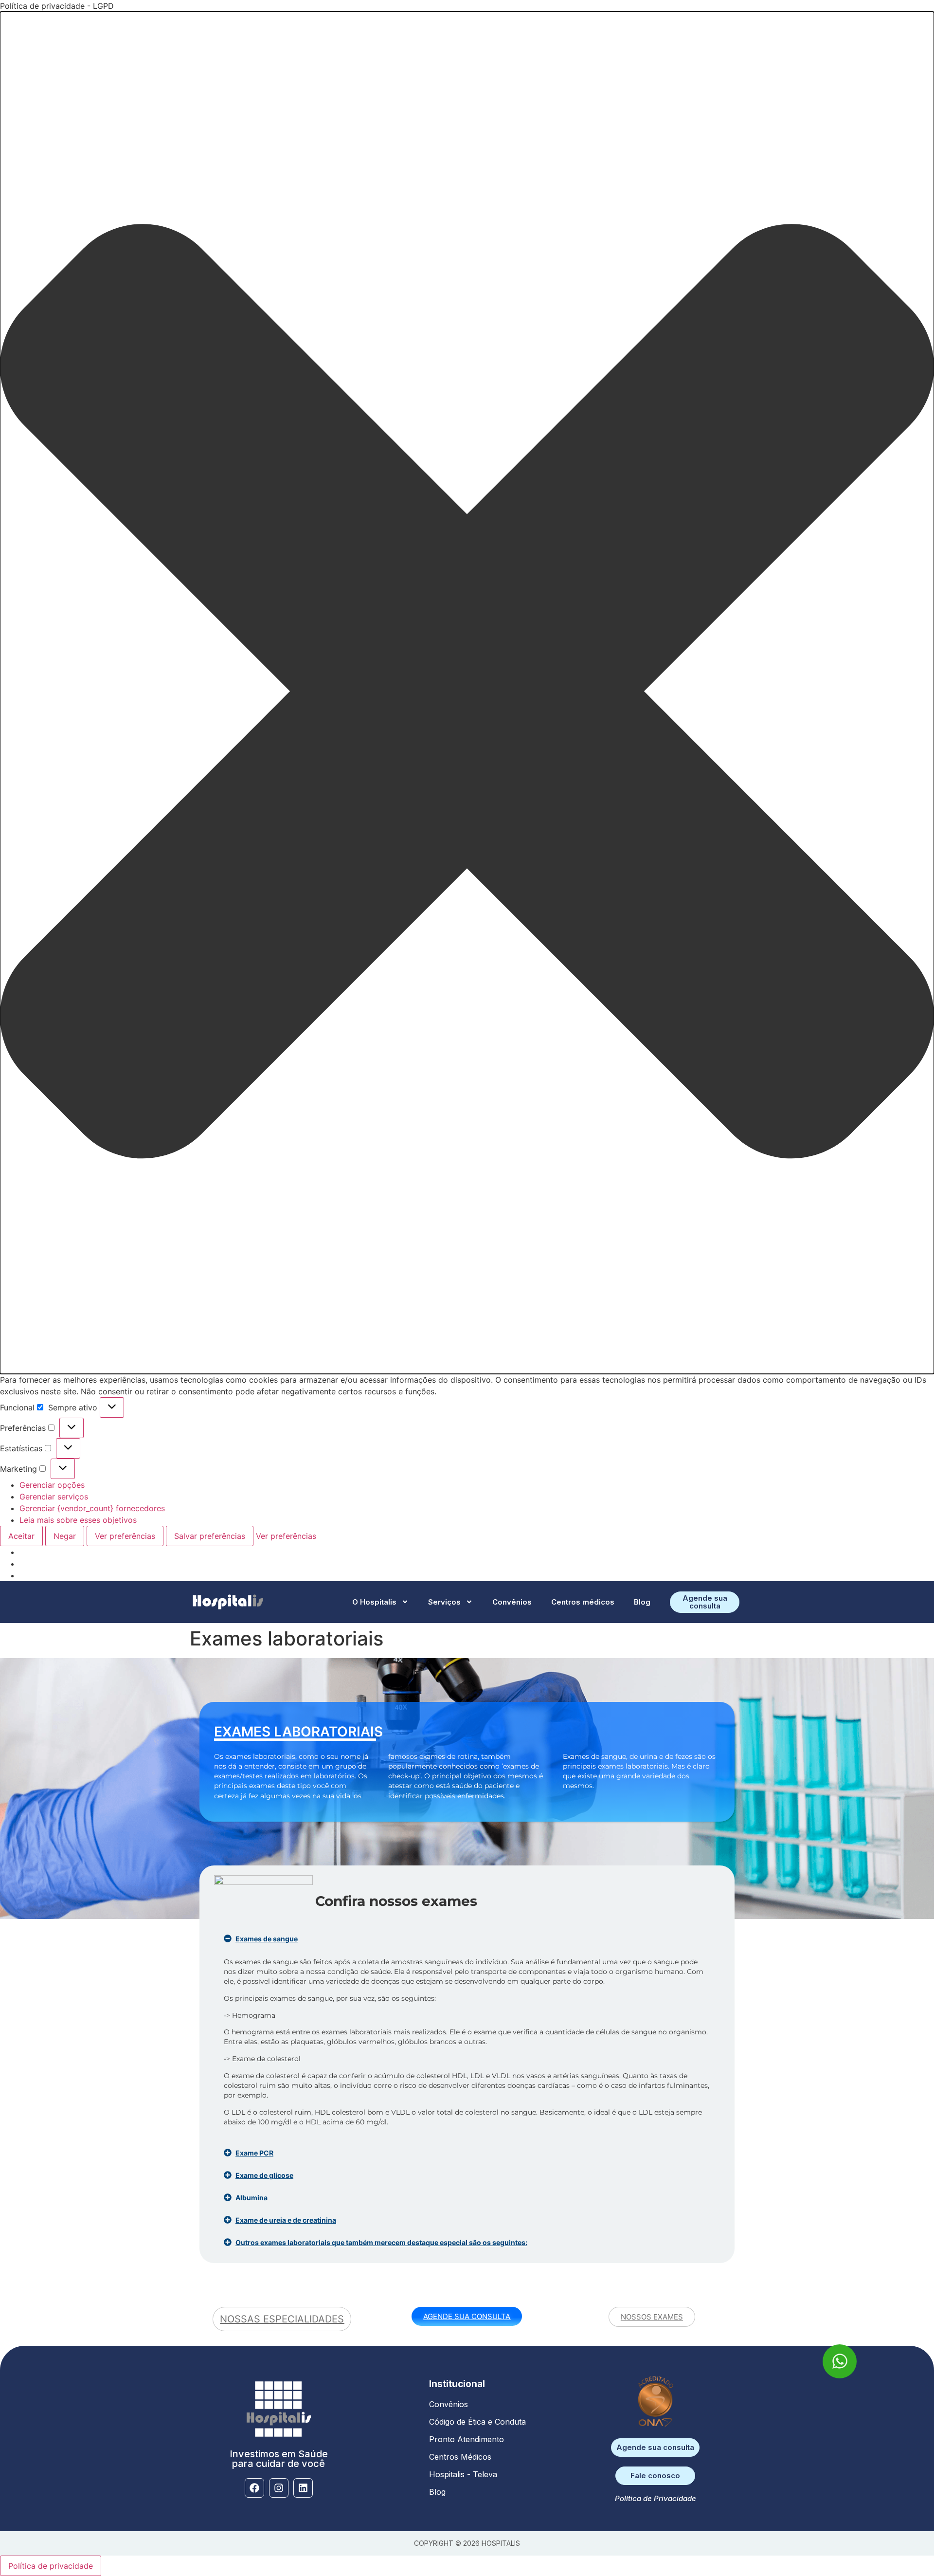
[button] (467, 693)
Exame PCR (254, 2153)
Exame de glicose (264, 2175)
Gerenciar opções (52, 1485)
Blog (642, 1602)
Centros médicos (583, 1602)
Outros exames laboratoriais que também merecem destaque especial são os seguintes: (381, 2242)
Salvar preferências (210, 1536)
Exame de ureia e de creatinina (286, 2220)
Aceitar (21, 1536)
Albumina (251, 2198)
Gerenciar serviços (54, 1497)
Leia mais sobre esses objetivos (78, 1520)
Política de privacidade (51, 2566)
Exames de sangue (267, 1939)
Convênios (512, 1602)
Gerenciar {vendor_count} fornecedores (92, 1508)
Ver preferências (125, 1536)
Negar (65, 1536)
